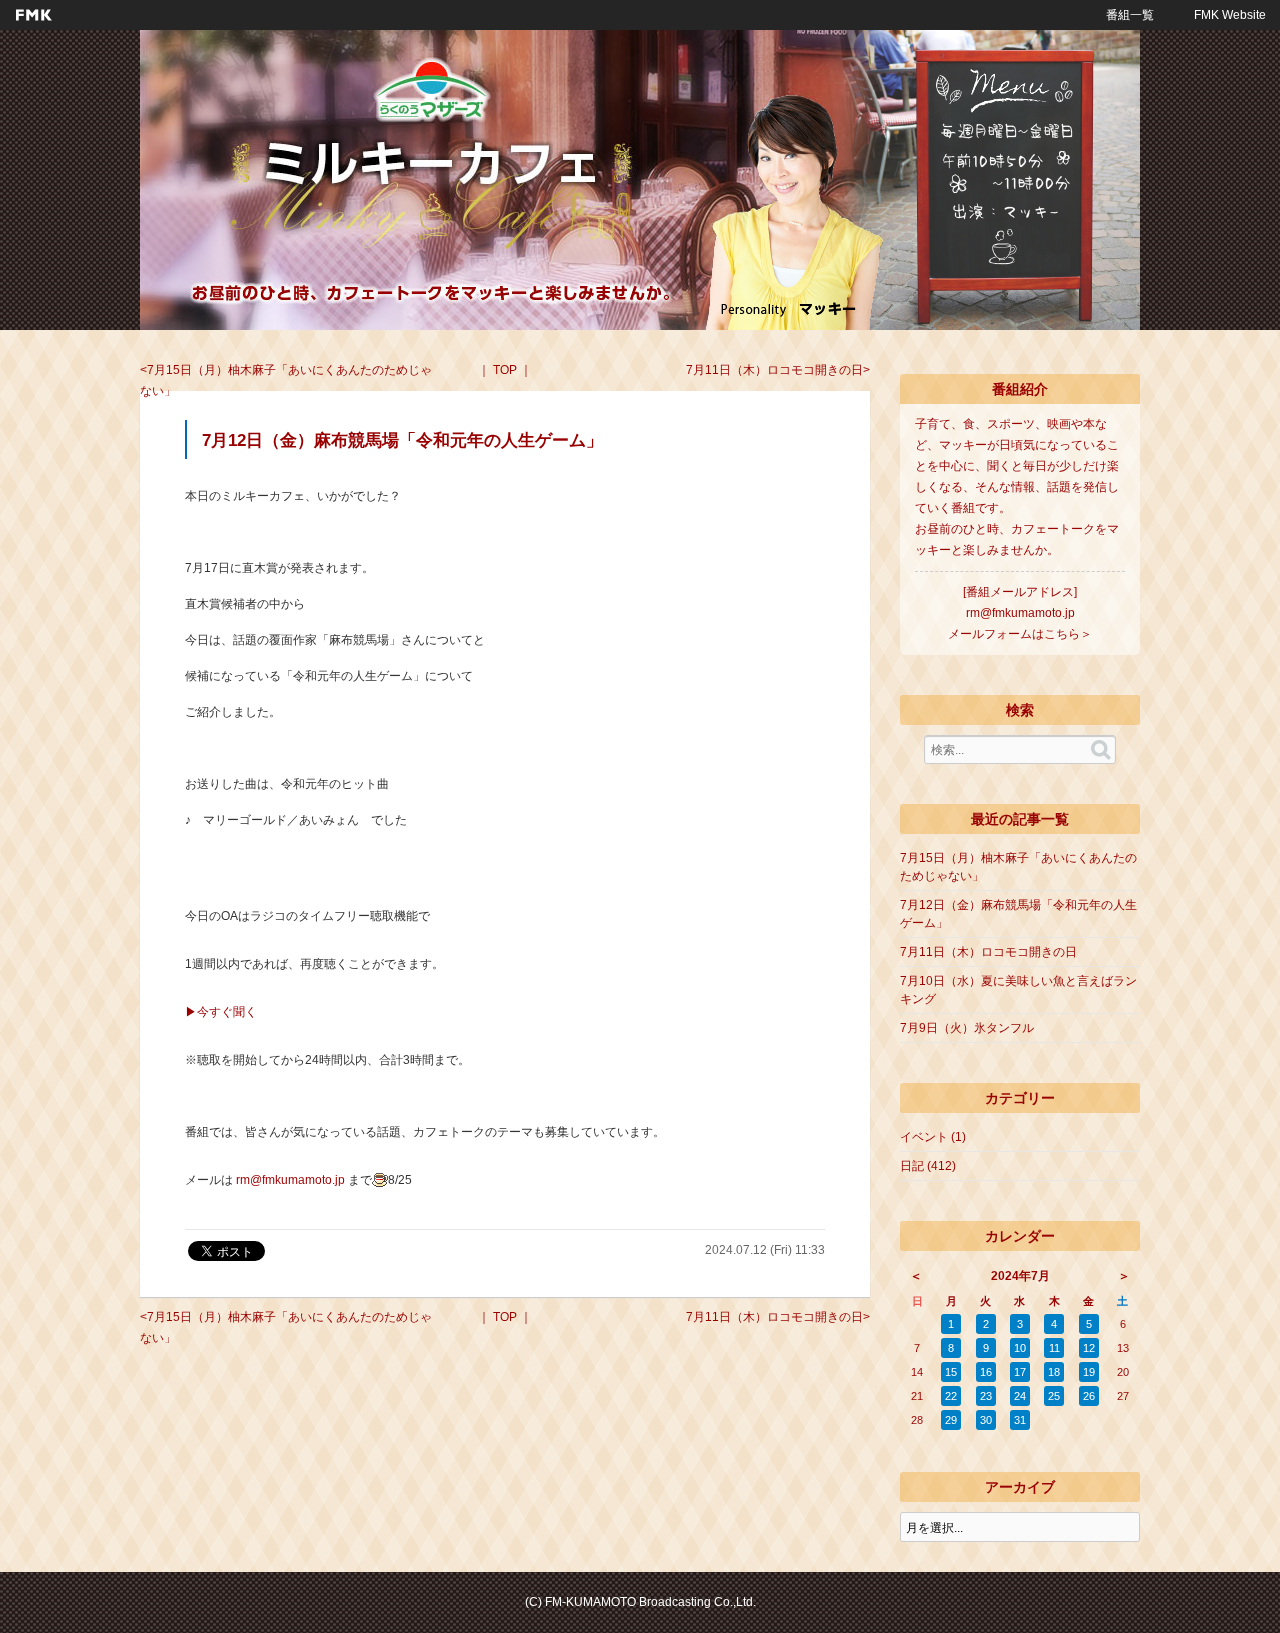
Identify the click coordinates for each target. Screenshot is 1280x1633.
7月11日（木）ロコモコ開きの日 (774, 370)
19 (1089, 1372)
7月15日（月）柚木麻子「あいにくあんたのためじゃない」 (286, 380)
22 (951, 1396)
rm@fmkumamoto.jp (290, 1180)
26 (1089, 1396)
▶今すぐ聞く (221, 1012)
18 (1054, 1372)
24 (1020, 1396)
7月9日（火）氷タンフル (967, 1028)
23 (986, 1396)
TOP (505, 370)
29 (951, 1420)
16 (986, 1372)
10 (1020, 1348)
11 (1054, 1348)
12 (1089, 1348)
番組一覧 (1130, 15)
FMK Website (1230, 15)
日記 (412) (928, 1166)
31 (1020, 1420)
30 (986, 1420)
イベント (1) (933, 1137)
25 (1054, 1396)
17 (1020, 1372)
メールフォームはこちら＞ (1020, 634)
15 (951, 1372)
